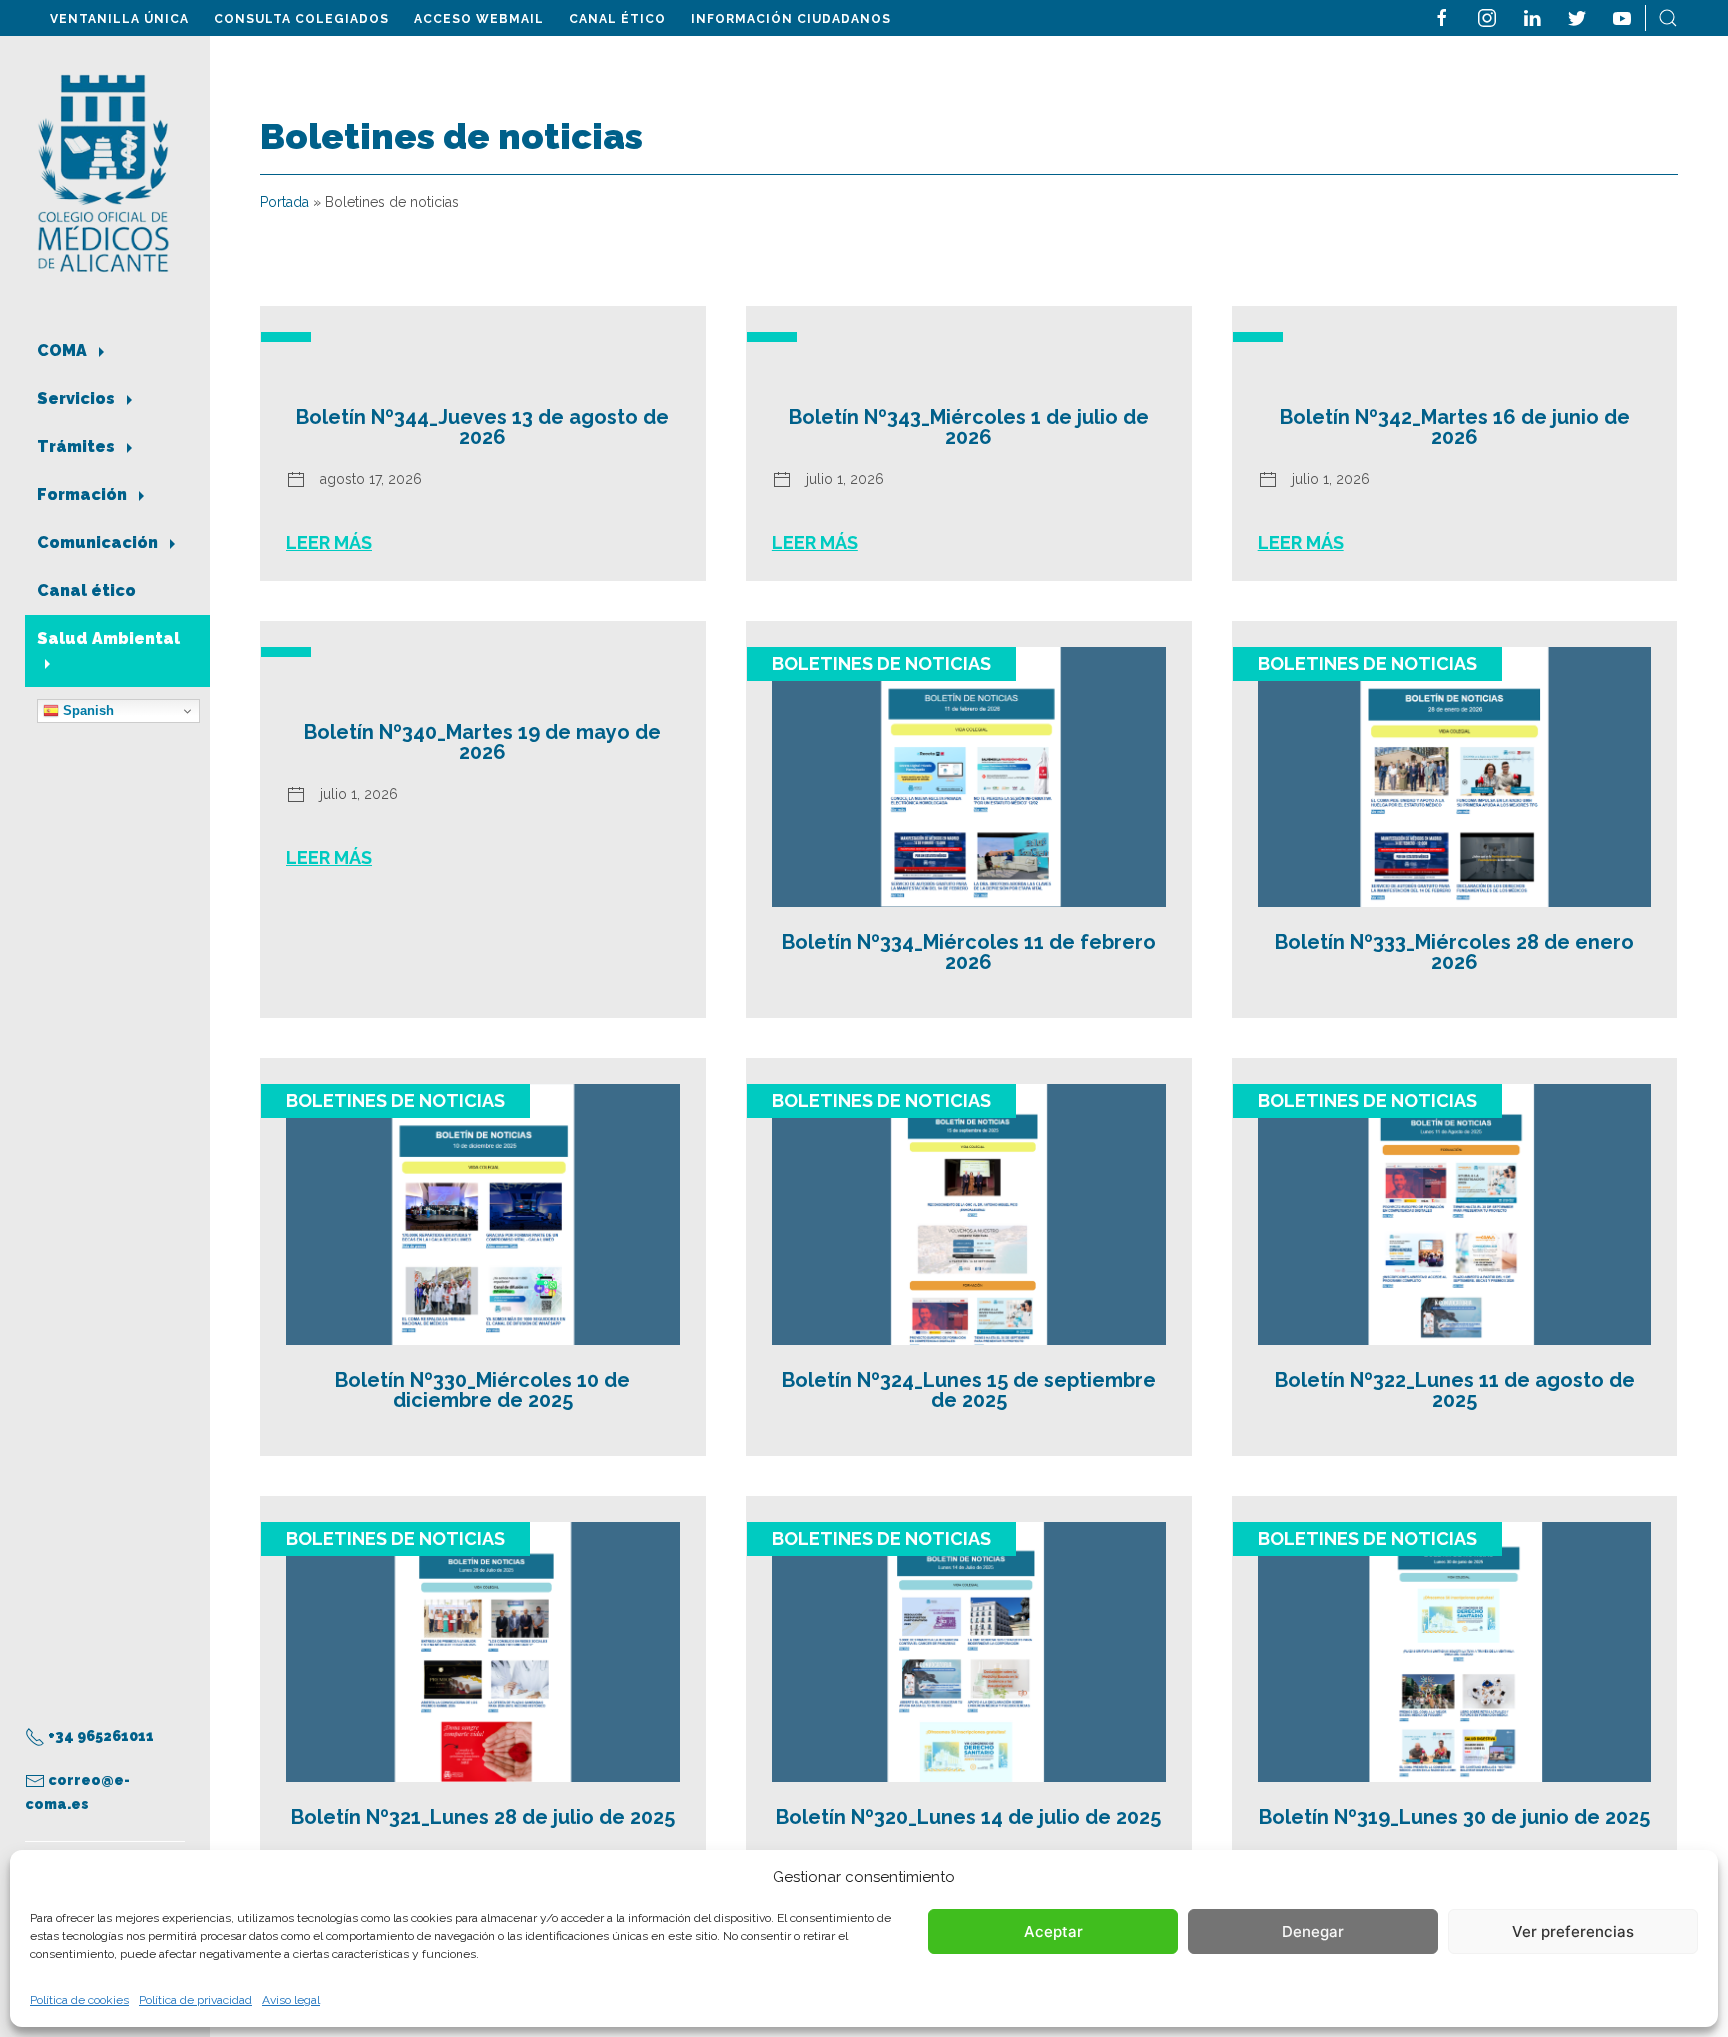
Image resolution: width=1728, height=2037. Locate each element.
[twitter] (1577, 16)
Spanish (86, 710)
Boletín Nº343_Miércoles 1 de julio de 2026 (969, 427)
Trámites (78, 446)
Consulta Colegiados (301, 19)
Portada (284, 202)
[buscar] (1668, 16)
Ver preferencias (1573, 1931)
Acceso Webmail (479, 19)
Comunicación (99, 542)
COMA (64, 350)
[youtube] (1622, 16)
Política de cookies (79, 2000)
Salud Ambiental (108, 638)
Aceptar (1053, 1931)
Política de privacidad (195, 2000)
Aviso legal (291, 2000)
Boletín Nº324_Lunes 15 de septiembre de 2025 (969, 1390)
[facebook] (1442, 16)
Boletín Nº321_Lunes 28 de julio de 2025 (483, 1817)
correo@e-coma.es (77, 1792)
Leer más (329, 542)
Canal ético (617, 19)
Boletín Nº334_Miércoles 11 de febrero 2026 (969, 952)
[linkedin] (1532, 16)
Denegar (1313, 1931)
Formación (84, 494)
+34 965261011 (99, 1736)
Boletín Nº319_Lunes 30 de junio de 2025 (1454, 1817)
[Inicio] (103, 171)
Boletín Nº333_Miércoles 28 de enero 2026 (1454, 952)
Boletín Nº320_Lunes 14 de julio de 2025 (968, 1817)
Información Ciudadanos (791, 19)
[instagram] (1487, 16)
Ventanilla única (119, 19)
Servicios (78, 398)
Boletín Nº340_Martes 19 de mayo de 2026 (482, 742)
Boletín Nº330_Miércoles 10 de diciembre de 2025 (482, 1390)
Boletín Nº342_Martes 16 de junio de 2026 (1455, 427)
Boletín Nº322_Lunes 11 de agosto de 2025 (1455, 1390)
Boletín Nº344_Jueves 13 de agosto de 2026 (482, 427)
